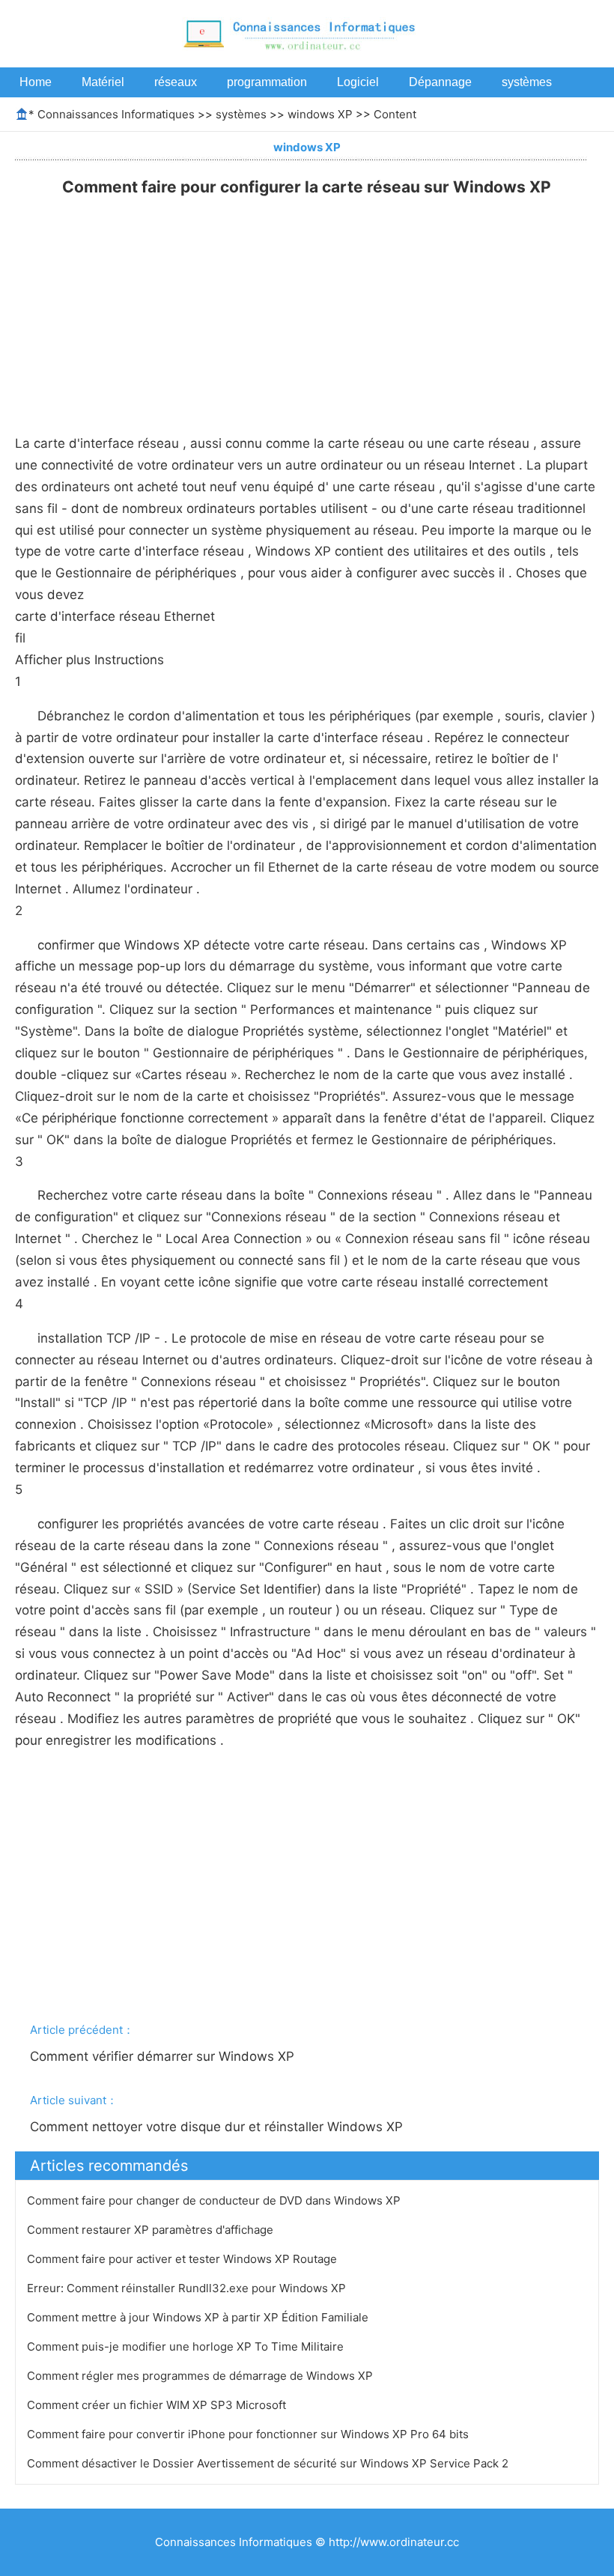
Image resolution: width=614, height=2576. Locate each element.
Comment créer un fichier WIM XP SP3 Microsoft (158, 2405)
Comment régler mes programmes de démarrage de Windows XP (201, 2376)
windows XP (320, 114)
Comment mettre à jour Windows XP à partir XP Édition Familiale (199, 2317)
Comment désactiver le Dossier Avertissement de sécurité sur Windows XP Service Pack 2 (269, 2463)
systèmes (527, 82)
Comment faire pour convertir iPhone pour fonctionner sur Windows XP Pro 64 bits (249, 2434)
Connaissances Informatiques (116, 114)
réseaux (176, 82)
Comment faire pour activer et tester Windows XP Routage (183, 2259)
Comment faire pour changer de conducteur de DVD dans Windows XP (215, 2200)
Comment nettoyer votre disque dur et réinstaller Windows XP (218, 2127)
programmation (267, 82)
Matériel (103, 82)
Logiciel (358, 82)
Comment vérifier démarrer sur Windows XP (164, 2056)
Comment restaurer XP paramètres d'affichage (152, 2230)
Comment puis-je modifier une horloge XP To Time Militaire (187, 2346)
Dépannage (440, 82)
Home (36, 82)
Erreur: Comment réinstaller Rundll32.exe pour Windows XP (188, 2288)
